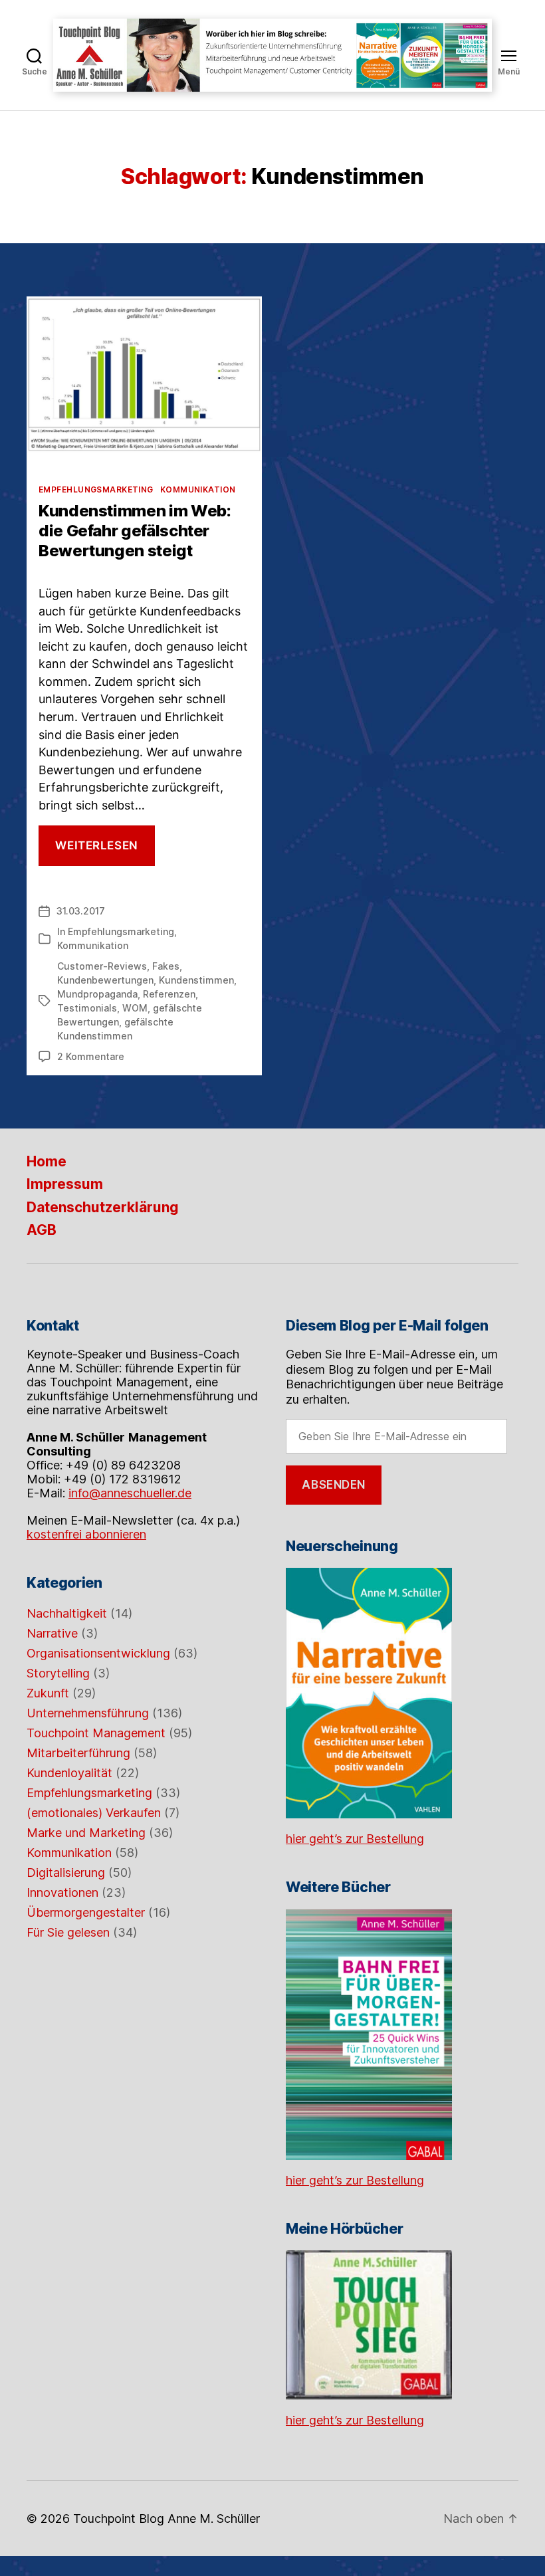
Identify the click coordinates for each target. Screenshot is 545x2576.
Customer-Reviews (102, 966)
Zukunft (48, 1693)
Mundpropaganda (97, 994)
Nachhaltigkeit (67, 1613)
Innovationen (62, 1892)
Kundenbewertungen (105, 980)
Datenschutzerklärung (103, 1207)
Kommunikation (198, 489)
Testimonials (87, 1008)
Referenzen (169, 994)
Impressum (65, 1184)
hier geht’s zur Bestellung (355, 1839)
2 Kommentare (91, 1056)
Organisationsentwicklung (98, 1653)
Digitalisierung (66, 1873)
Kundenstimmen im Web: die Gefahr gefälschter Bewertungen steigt (135, 531)
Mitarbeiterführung (78, 1753)
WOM (135, 1008)
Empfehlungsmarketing (96, 489)
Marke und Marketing (86, 1833)
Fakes (166, 966)
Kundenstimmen (196, 980)
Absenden (334, 1485)
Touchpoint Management (96, 1733)
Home (47, 1161)
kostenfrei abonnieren (86, 1534)
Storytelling (58, 1673)
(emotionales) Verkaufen (94, 1813)
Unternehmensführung (88, 1713)
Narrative (52, 1633)
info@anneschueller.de (130, 1493)
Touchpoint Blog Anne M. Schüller (166, 2519)
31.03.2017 (81, 911)
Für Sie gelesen (68, 1932)
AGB (42, 1230)
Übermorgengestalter (86, 1912)
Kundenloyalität (69, 1773)
